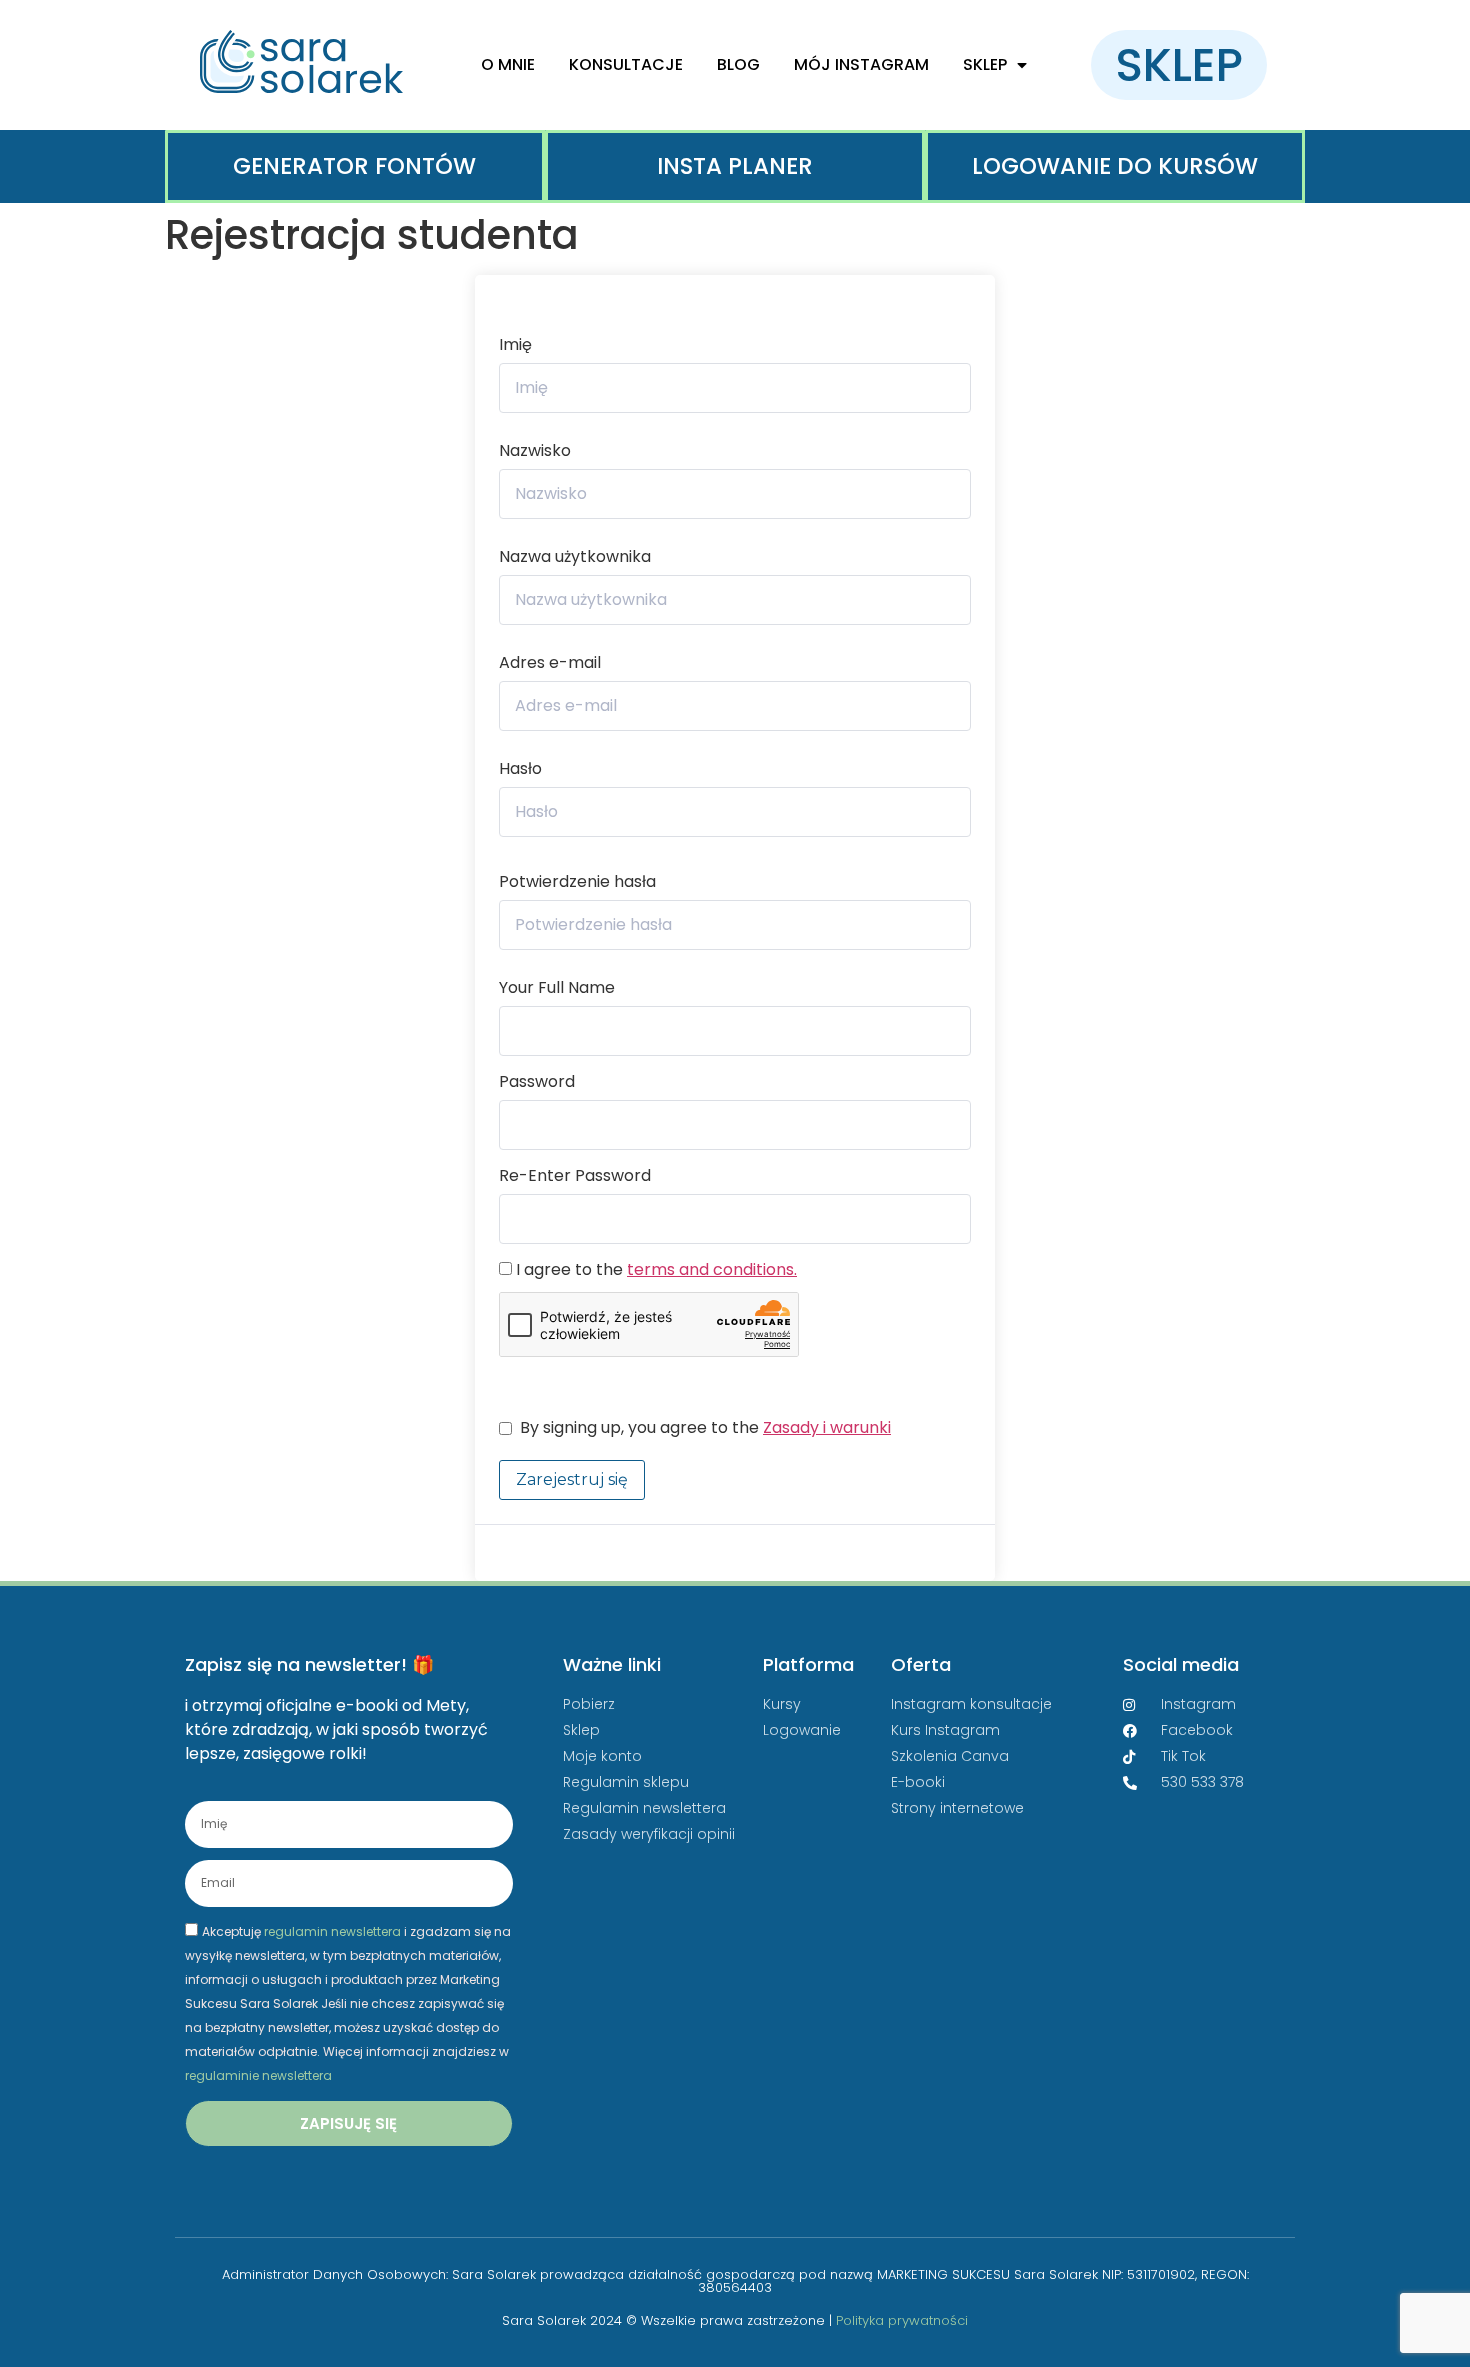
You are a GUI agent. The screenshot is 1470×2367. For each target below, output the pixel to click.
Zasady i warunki (827, 1427)
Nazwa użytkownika (575, 557)
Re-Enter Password (575, 1176)
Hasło (520, 769)
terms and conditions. (712, 1269)
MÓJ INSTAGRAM (861, 64)
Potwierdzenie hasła (577, 882)
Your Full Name (557, 988)
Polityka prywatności (902, 2320)
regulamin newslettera (332, 1930)
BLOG (738, 64)
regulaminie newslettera (258, 2074)
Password (537, 1082)
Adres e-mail (550, 663)
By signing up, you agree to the (705, 1428)
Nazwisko (535, 451)
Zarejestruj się (572, 1479)
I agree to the (654, 1270)
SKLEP (985, 64)
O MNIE (508, 64)
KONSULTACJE (626, 64)
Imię (515, 345)
